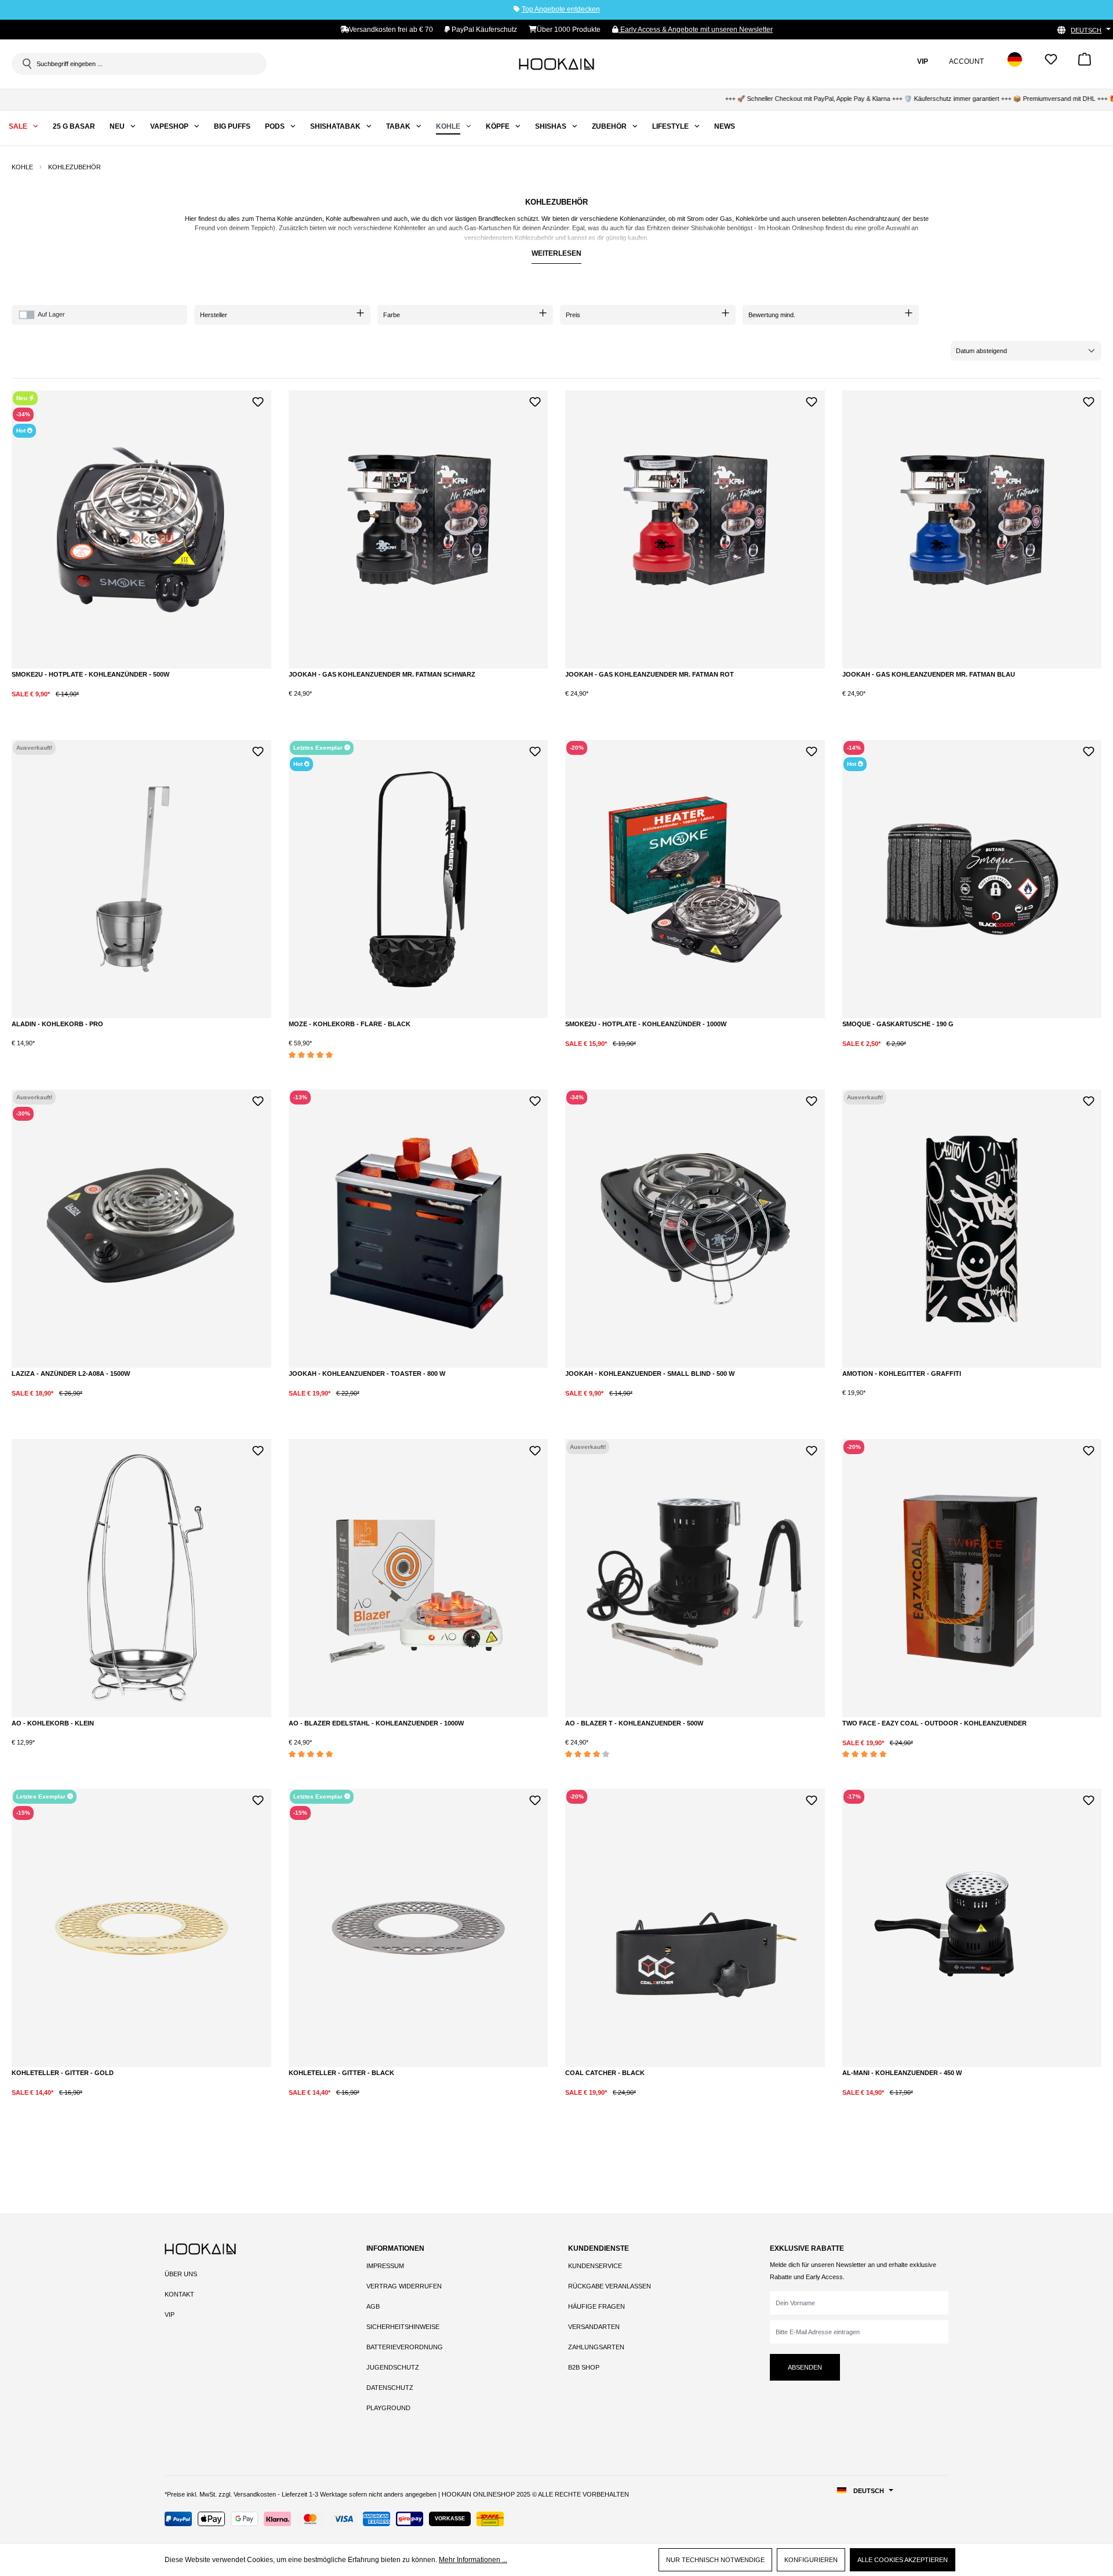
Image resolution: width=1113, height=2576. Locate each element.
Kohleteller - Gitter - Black (341, 2073)
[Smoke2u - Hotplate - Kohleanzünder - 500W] (141, 529)
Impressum (385, 2266)
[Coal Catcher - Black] (695, 1928)
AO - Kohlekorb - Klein (53, 1723)
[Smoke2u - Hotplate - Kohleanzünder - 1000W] (695, 879)
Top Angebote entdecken (561, 9)
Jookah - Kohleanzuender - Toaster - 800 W (367, 1374)
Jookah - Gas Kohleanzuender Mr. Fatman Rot (650, 674)
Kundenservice (595, 2266)
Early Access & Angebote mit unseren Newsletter (696, 30)
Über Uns (181, 2274)
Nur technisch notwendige (715, 2560)
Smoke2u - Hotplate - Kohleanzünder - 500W (90, 674)
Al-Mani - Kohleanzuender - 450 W (902, 2073)
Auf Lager (51, 314)
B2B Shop (584, 2367)
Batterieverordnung (405, 2347)
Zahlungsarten (596, 2347)
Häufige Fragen (596, 2306)
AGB (373, 2306)
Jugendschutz (393, 2367)
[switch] (27, 315)
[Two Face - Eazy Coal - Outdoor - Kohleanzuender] (972, 1578)
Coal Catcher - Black (605, 2073)
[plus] (88, 702)
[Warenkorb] (1085, 63)
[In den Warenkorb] (136, 703)
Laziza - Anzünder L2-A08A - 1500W (71, 1374)
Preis (573, 315)
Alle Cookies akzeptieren (903, 2560)
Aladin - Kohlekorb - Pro (57, 1024)
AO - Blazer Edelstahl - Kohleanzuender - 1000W (376, 1723)
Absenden (805, 2367)
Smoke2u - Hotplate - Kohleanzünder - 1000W (646, 1024)
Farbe (392, 315)
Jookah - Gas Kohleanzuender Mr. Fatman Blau (929, 674)
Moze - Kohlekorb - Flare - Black (350, 1024)
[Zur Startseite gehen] (556, 64)
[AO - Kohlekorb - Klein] (141, 1578)
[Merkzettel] (1051, 63)
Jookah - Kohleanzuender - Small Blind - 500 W (650, 1374)
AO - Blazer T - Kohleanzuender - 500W (634, 1723)
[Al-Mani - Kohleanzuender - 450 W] (972, 1928)
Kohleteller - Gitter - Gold (63, 2073)
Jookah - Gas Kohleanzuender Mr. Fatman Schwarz (382, 674)
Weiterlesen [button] (556, 253)
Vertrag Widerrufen (404, 2286)
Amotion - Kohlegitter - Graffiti (902, 1374)
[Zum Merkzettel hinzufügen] (258, 400)
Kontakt (179, 2294)
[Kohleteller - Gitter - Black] (419, 1928)
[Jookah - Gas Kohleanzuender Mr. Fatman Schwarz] (419, 529)
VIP (170, 2315)
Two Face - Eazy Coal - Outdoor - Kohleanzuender (934, 1723)
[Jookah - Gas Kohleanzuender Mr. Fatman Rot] (695, 529)
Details (141, 1053)
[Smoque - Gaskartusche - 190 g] (972, 879)
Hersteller (214, 315)
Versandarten (594, 2327)
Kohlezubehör (534, 238)
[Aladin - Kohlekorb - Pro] (141, 879)
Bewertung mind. (772, 315)
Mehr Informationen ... (473, 2560)
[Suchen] (26, 64)
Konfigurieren (811, 2560)
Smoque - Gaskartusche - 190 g (898, 1024)
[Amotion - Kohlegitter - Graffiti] (972, 1229)
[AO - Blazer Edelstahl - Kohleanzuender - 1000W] (419, 1578)
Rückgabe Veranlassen (610, 2286)
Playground (388, 2408)
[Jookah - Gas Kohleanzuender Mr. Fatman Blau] (972, 529)
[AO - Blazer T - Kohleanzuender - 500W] (695, 1578)
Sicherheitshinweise (403, 2327)
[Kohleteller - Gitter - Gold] (141, 1928)
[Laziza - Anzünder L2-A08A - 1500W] (141, 1229)
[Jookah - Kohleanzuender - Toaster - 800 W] (419, 1229)
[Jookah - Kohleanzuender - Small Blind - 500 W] (695, 1229)
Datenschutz (390, 2388)
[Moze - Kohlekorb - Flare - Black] (419, 879)
